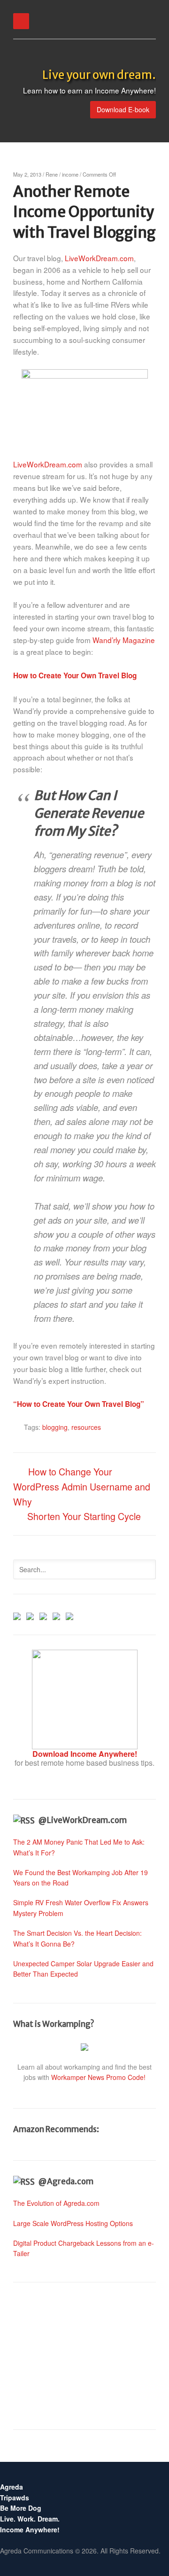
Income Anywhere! (30, 2529)
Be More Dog (21, 2508)
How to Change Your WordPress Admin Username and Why (82, 1486)
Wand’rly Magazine (124, 640)
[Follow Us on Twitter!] (30, 1614)
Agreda (12, 2487)
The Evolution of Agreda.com (56, 2203)
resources (86, 1427)
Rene (52, 174)
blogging (55, 1427)
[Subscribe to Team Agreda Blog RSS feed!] (56, 1614)
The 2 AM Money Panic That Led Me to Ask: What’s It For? (79, 1847)
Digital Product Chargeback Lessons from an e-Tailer (84, 2248)
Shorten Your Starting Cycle (84, 1516)
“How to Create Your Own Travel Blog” (79, 1404)
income (70, 174)
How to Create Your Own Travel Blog (75, 675)
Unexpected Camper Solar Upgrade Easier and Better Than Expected (83, 1969)
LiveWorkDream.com (99, 258)
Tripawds (15, 2498)
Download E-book (123, 109)
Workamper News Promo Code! (98, 2077)
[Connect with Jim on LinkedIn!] (43, 1614)
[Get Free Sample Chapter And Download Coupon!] (85, 1745)
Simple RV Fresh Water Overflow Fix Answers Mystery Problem (81, 1908)
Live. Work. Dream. (30, 2519)
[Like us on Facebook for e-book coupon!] (17, 1614)
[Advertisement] (84, 2356)
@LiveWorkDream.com (83, 1820)
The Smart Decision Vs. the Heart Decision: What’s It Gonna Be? (77, 1938)
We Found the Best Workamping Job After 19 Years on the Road (81, 1878)
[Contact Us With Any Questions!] (69, 1614)
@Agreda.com (66, 2181)
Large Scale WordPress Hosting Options (73, 2223)
